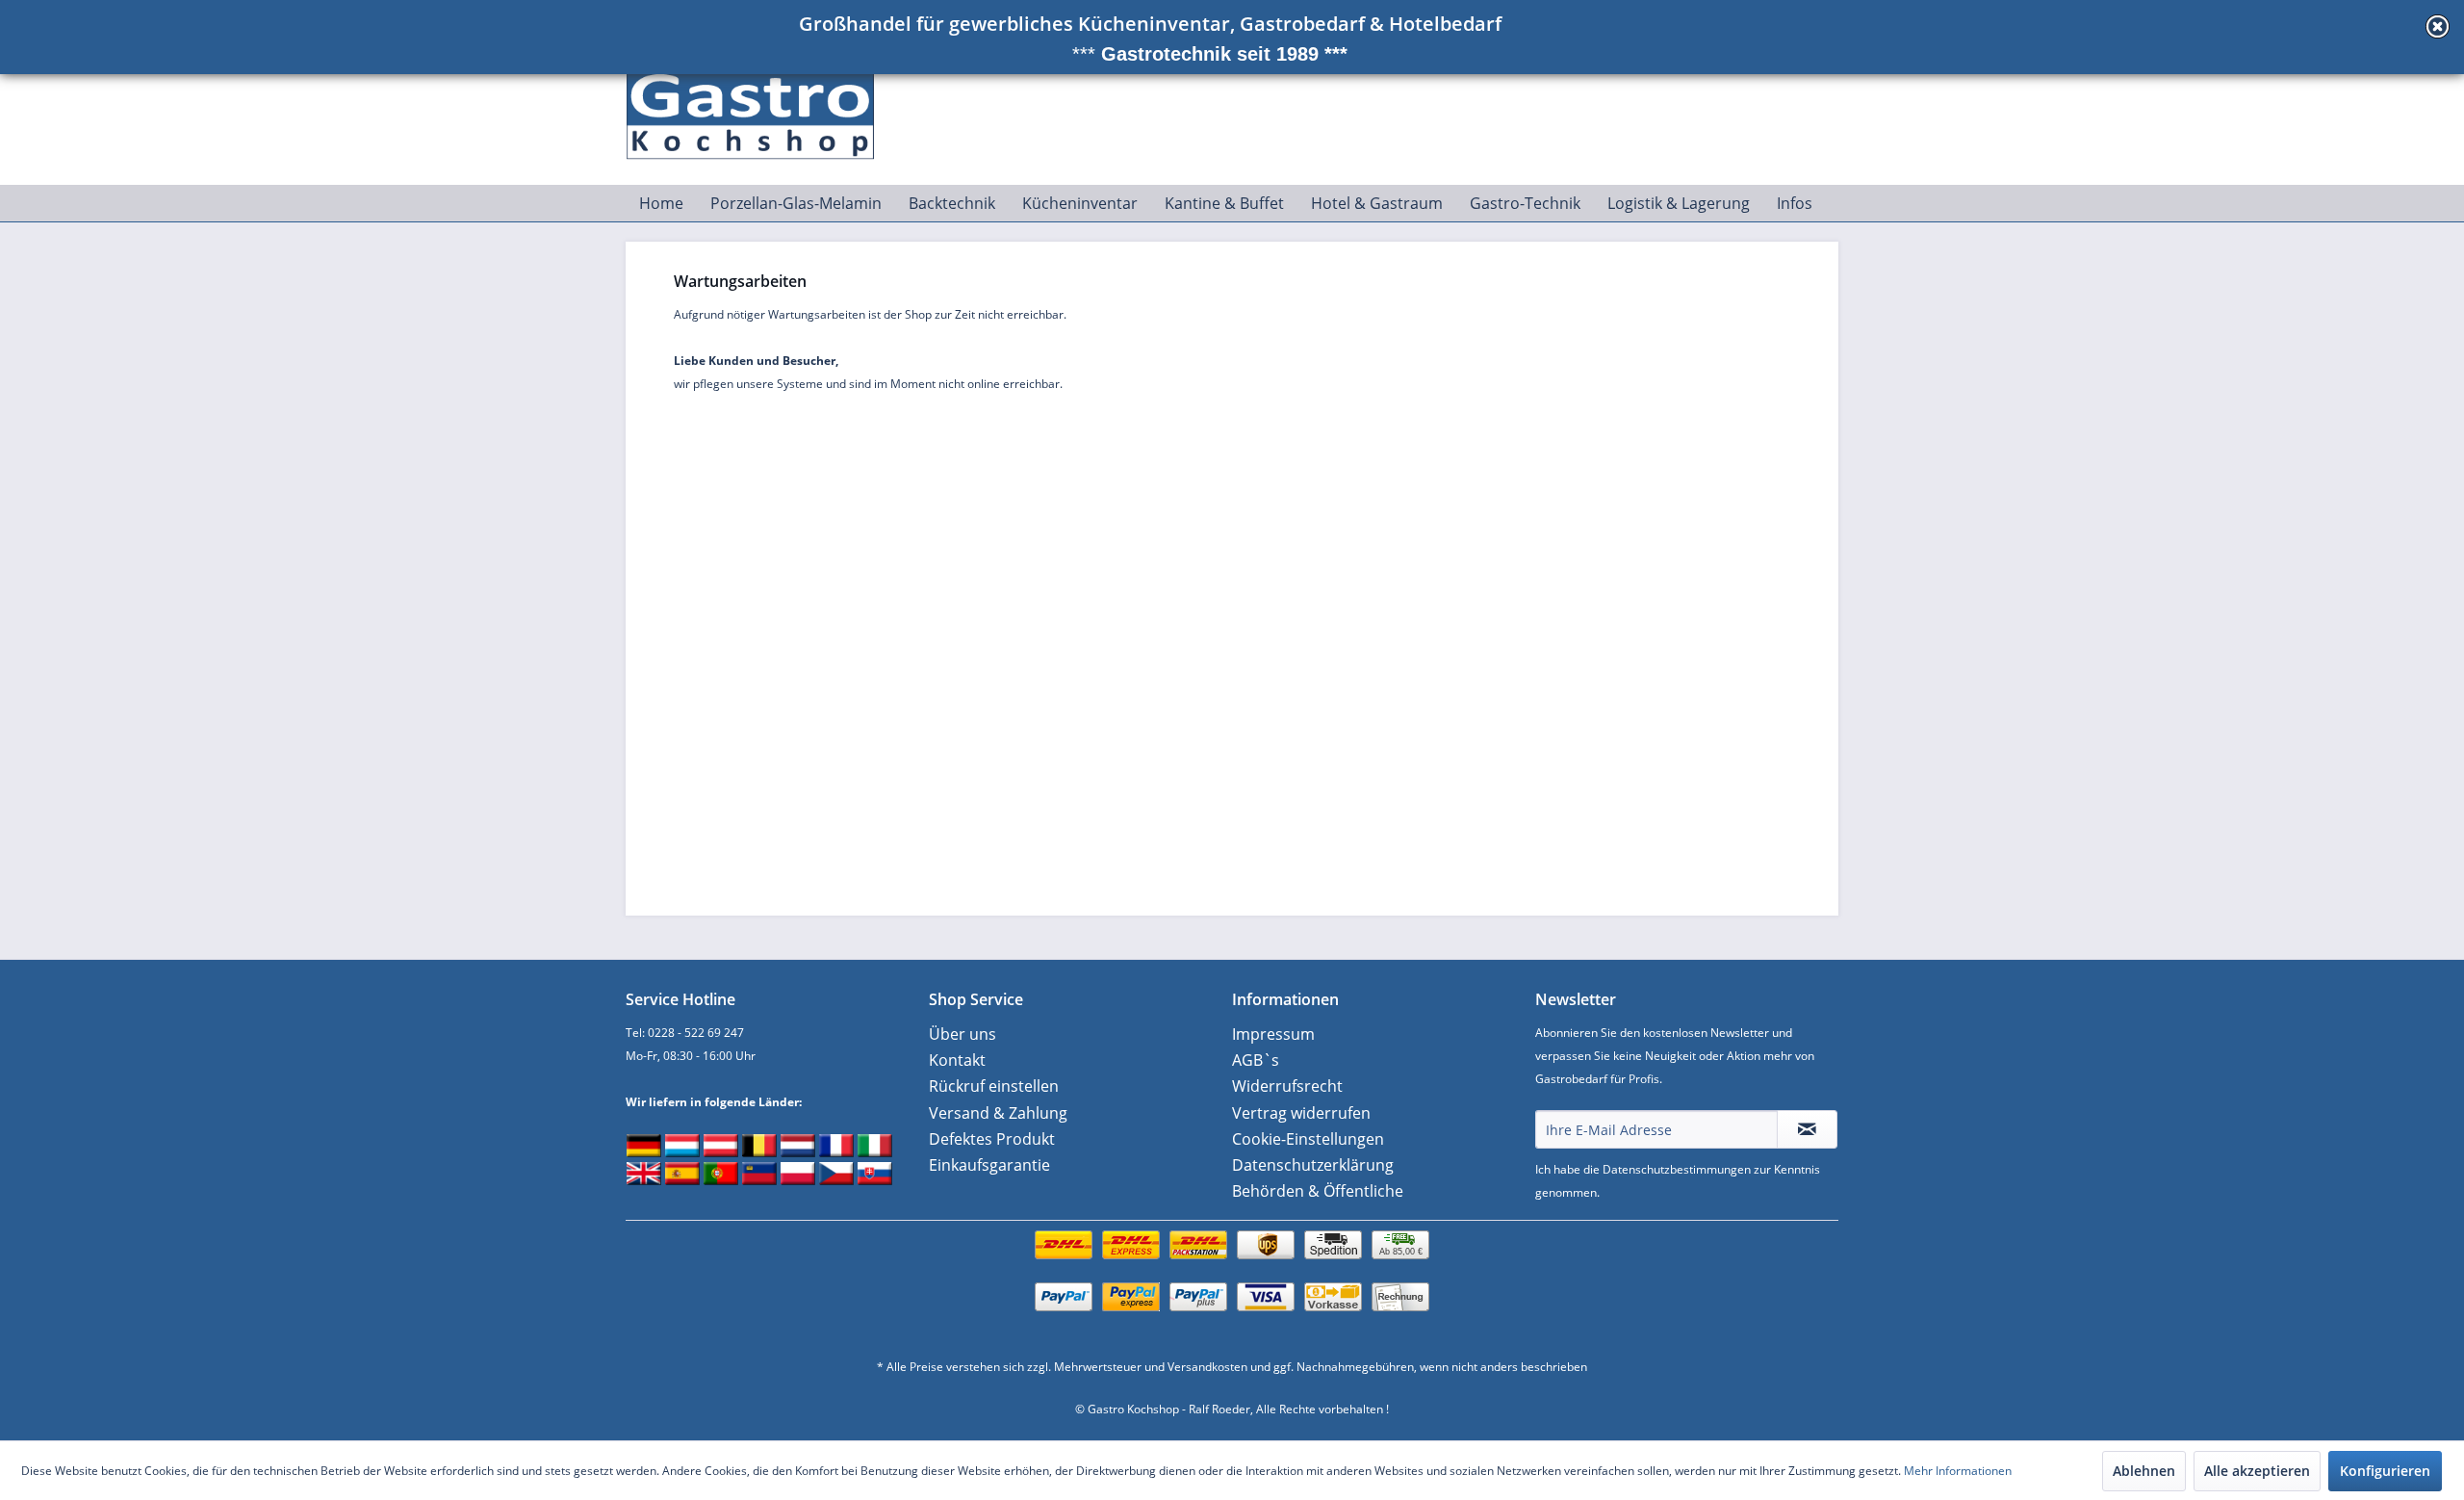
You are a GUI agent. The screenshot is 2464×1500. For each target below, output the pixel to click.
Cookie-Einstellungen (1308, 1139)
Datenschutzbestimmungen (1677, 1169)
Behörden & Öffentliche (1318, 1191)
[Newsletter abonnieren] (1807, 1129)
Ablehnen (2144, 1471)
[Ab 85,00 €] (1232, 1265)
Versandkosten (1207, 1367)
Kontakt (957, 1060)
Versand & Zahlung (998, 1113)
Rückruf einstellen (994, 1086)
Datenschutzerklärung (1313, 1165)
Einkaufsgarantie (989, 1165)
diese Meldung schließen (2438, 26)
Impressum (1273, 1034)
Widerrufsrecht (1287, 1086)
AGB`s (1256, 1060)
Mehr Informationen (1958, 1471)
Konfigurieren (2385, 1471)
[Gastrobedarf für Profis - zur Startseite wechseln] (761, 107)
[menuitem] (661, 203)
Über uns (962, 1034)
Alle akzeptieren (2257, 1471)
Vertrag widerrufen (1301, 1113)
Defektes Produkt (992, 1139)
